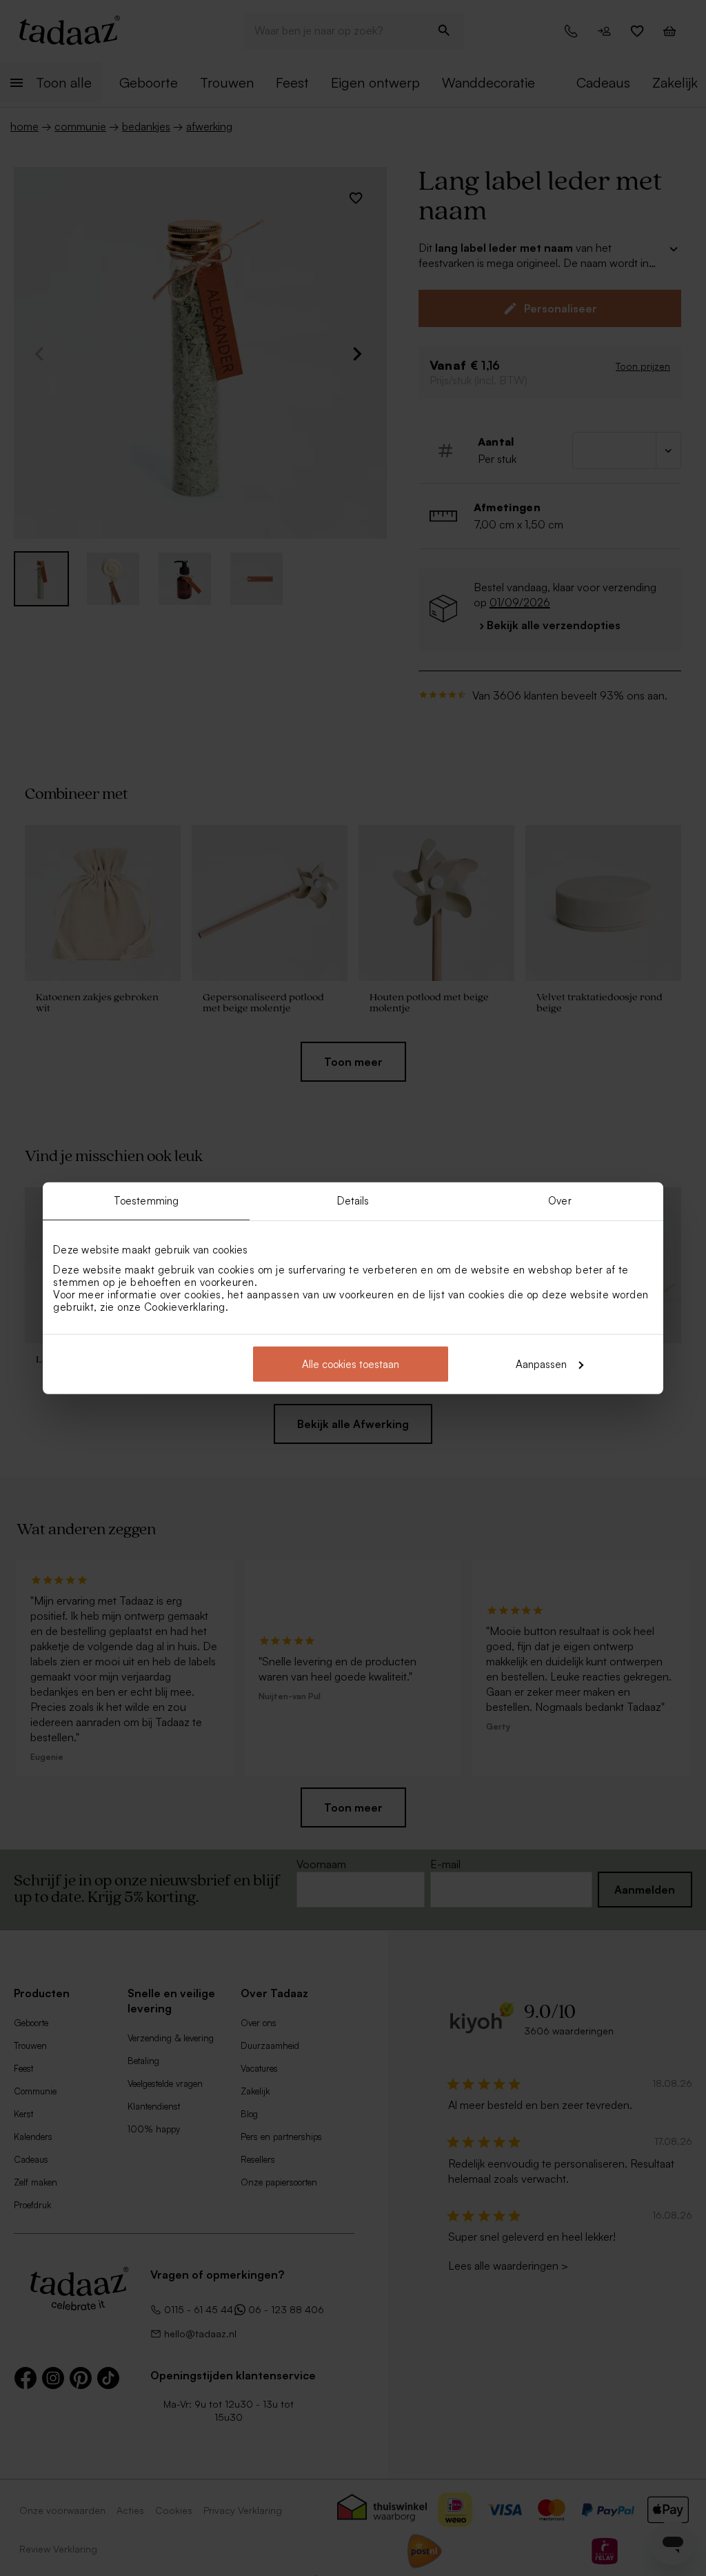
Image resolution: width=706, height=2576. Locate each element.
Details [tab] (353, 1201)
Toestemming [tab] (146, 1201)
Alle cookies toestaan (351, 1364)
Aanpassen (541, 1364)
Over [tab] (559, 1201)
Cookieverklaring (185, 1306)
